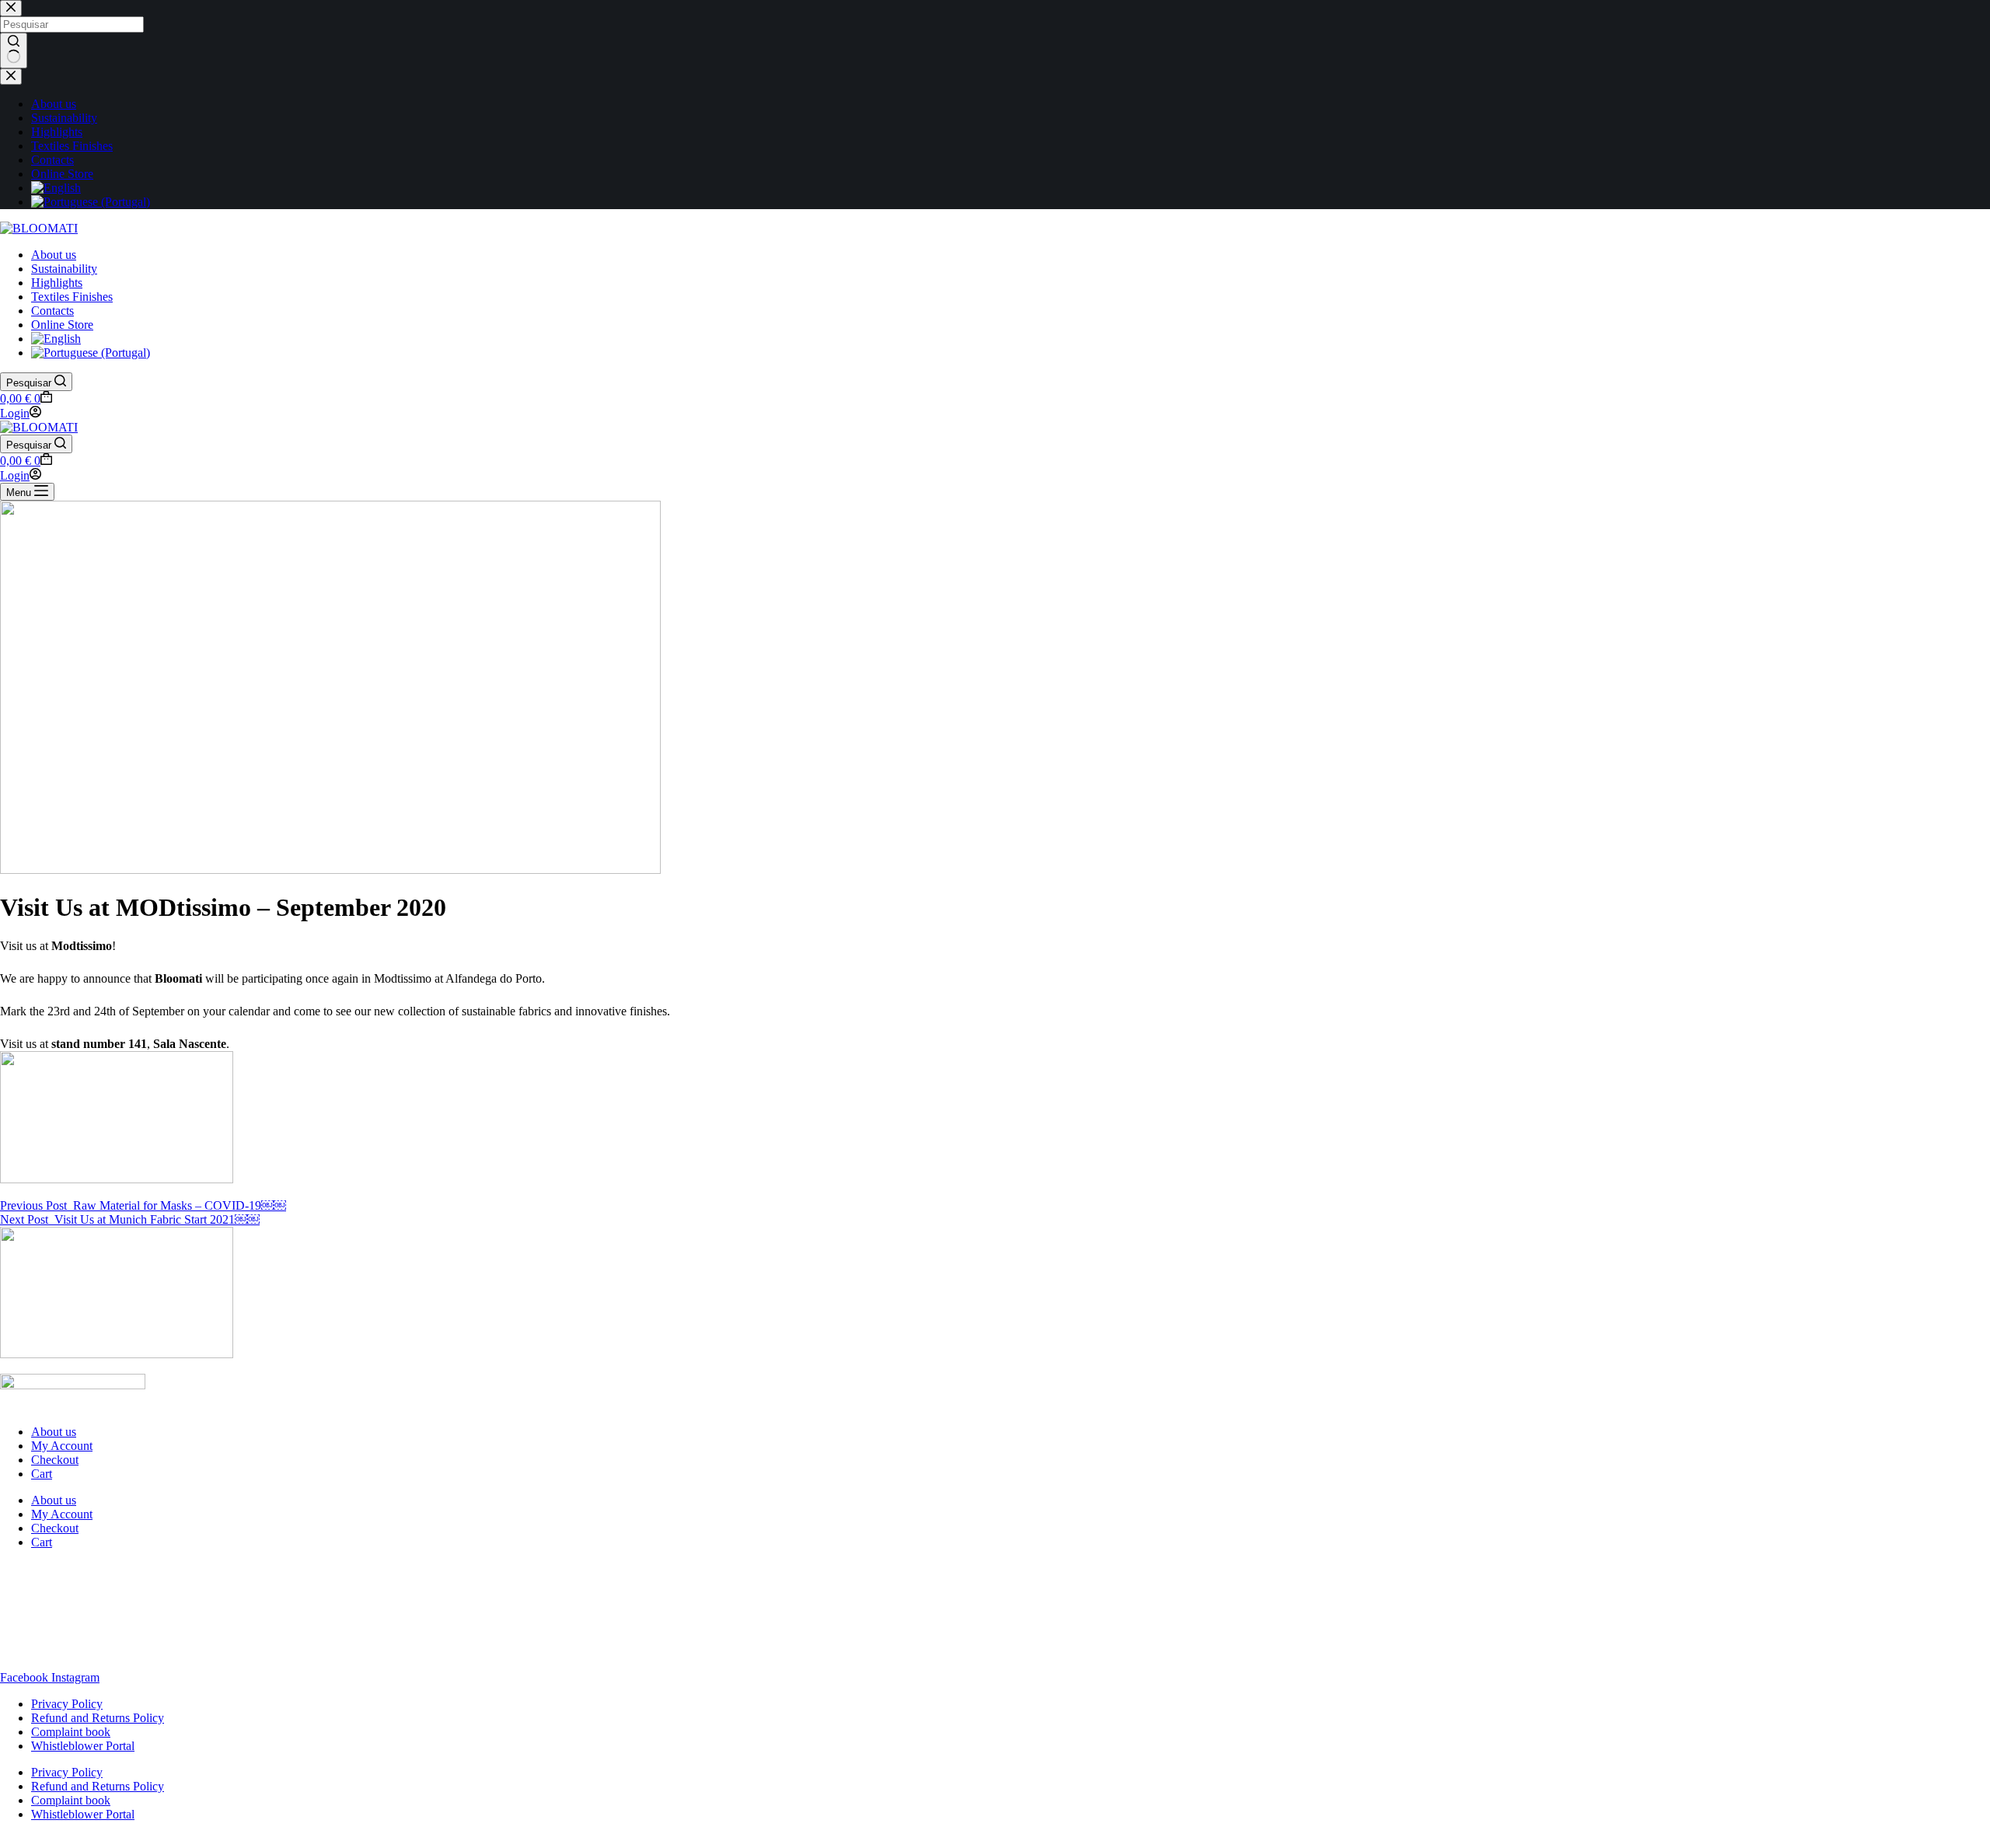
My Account (62, 1446)
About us (54, 255)
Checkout (55, 1460)
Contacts (52, 311)
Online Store (62, 325)
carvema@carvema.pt (53, 1651)
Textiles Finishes (72, 297)
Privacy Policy (67, 1704)
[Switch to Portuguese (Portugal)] (91, 353)
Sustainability (64, 269)
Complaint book (71, 1732)
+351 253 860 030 (45, 1637)
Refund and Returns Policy (98, 1718)
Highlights (57, 283)
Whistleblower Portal (83, 1746)
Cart (42, 1474)
